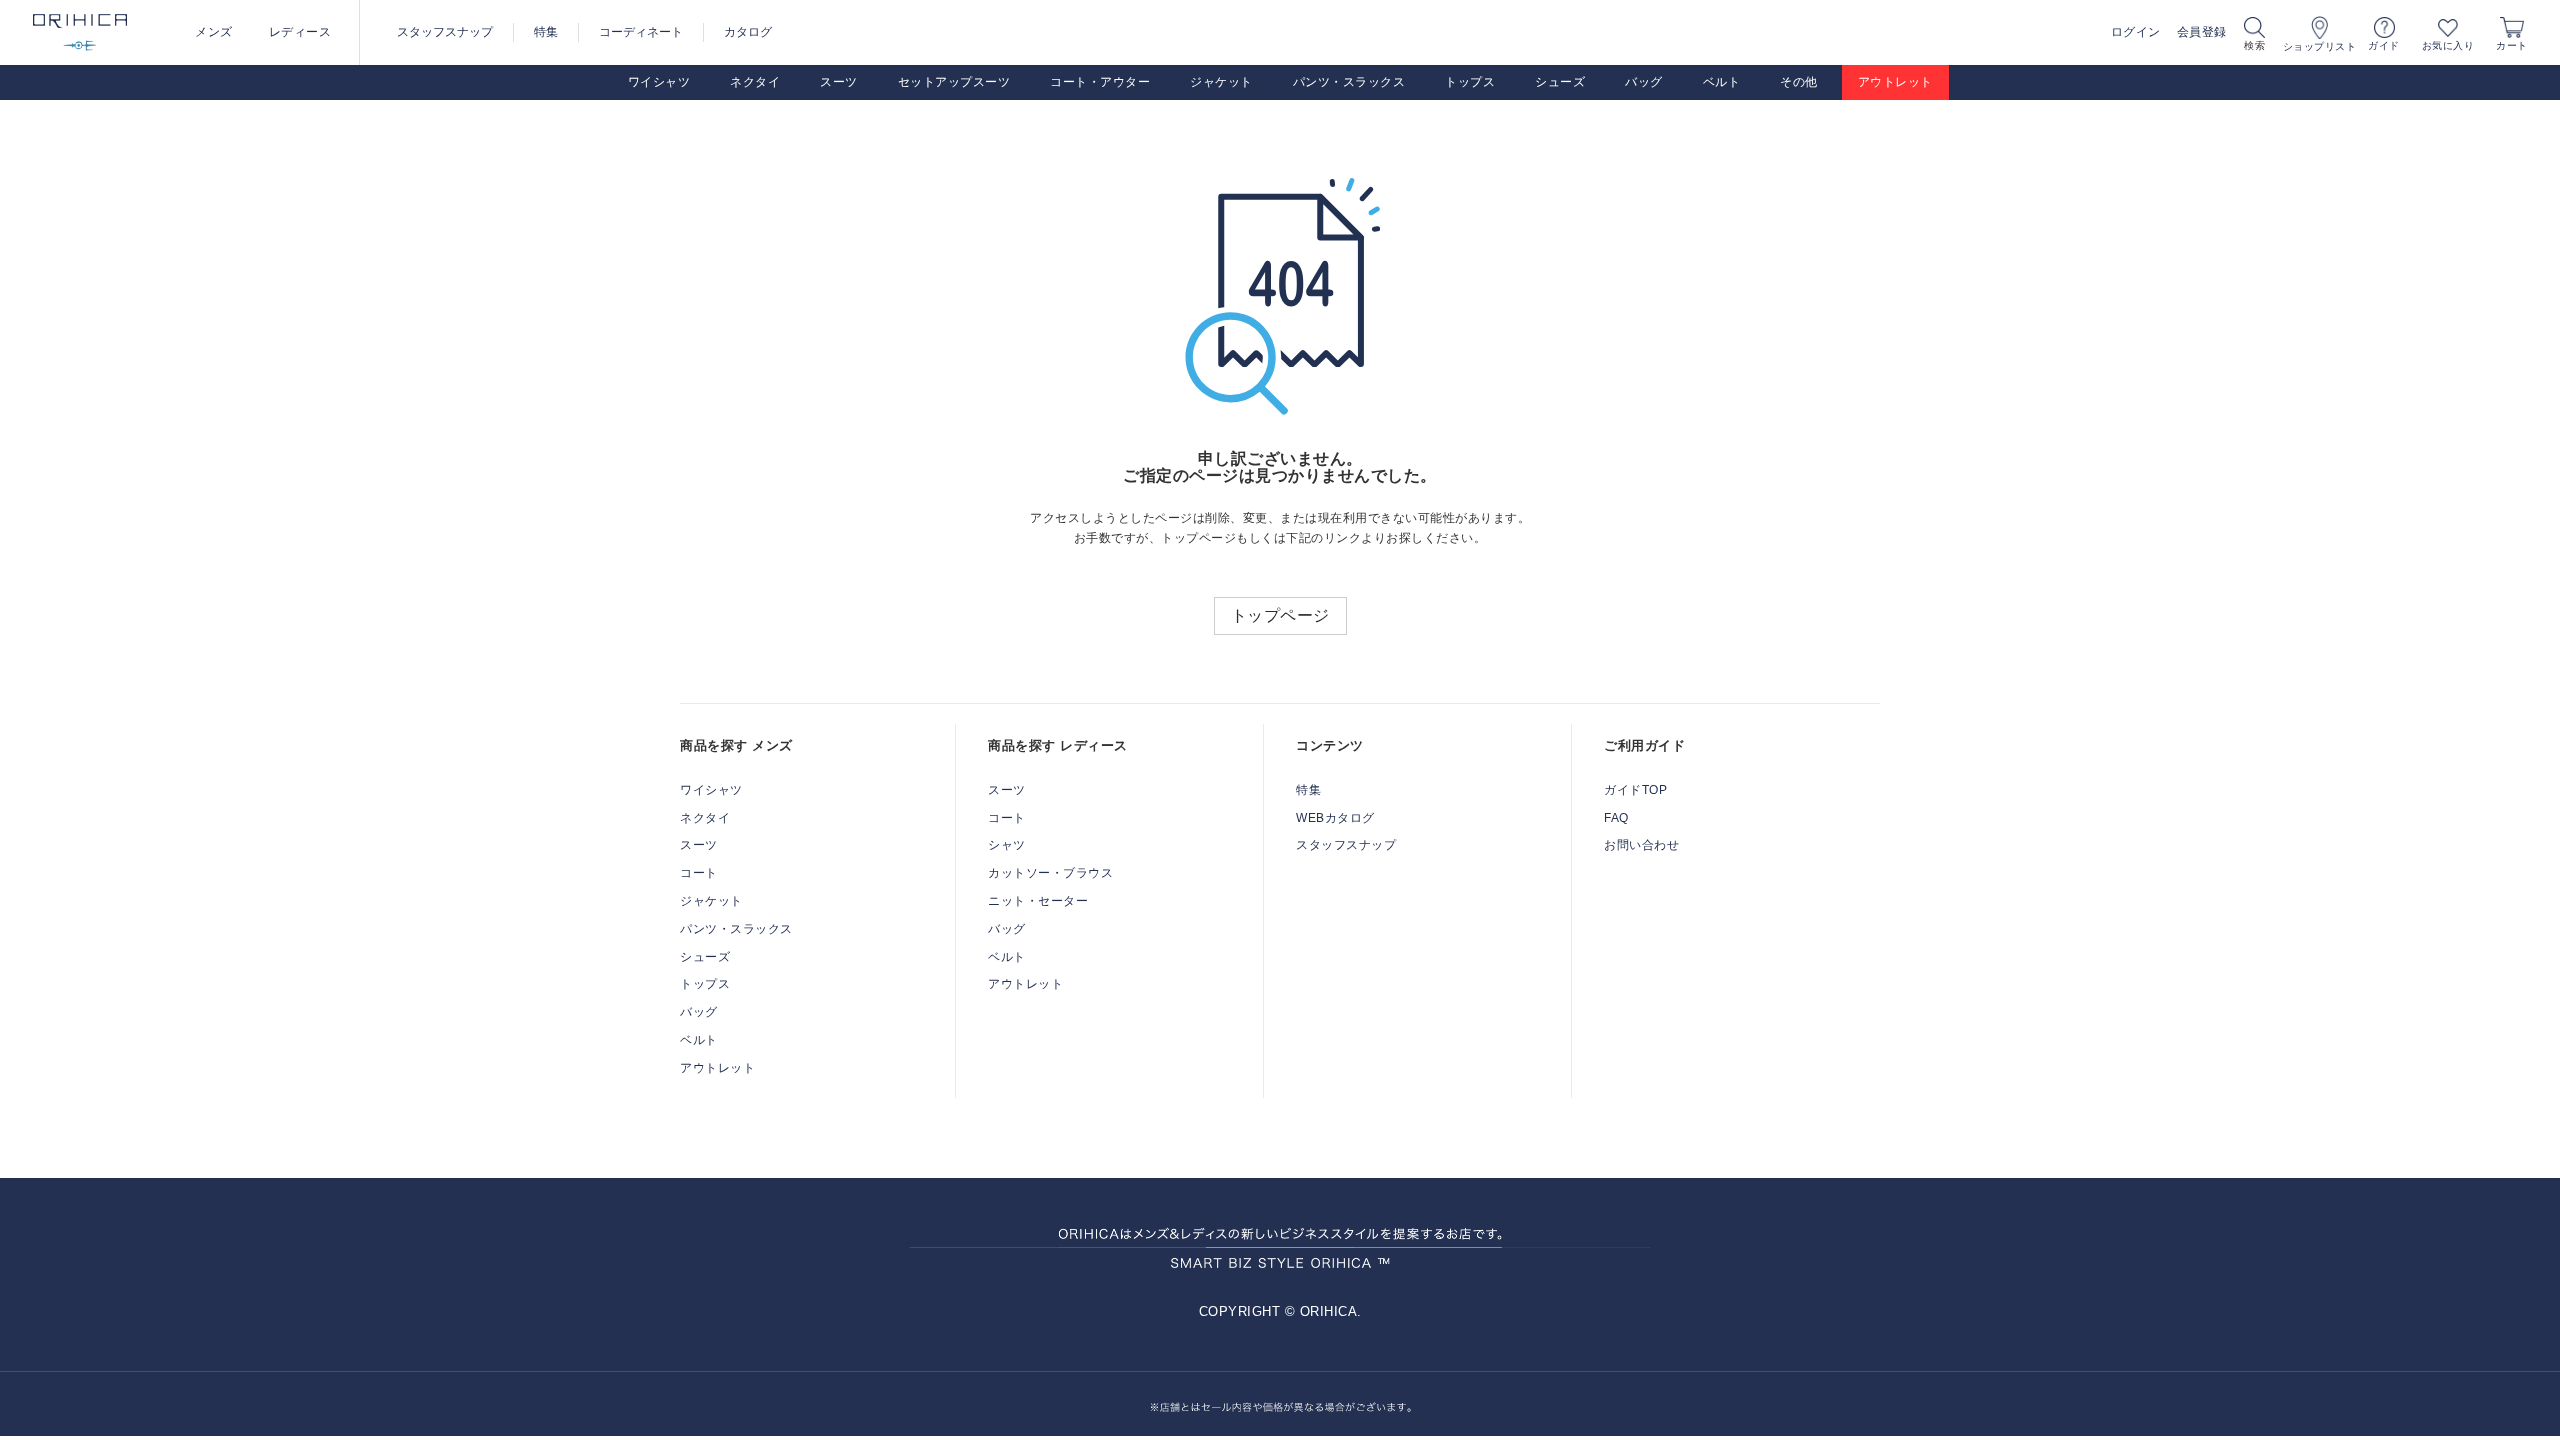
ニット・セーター (1038, 901)
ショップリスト (2320, 46)
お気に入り (2448, 45)
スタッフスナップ (445, 32)
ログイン (2136, 32)
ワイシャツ (659, 82)
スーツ (839, 82)
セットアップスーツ (954, 82)
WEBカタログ (1335, 818)
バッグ (1644, 82)
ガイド (2384, 45)
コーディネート (641, 32)
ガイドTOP (1635, 790)
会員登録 (2202, 32)
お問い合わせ (1641, 845)
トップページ (1280, 615)
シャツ (1007, 845)
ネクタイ (755, 82)
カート (2512, 45)
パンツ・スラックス (1349, 82)
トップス (1470, 82)
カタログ (748, 32)
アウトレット (1895, 82)
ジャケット (1221, 82)
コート (699, 873)
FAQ (1616, 818)
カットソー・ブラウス (1050, 873)
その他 (1799, 82)
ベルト (1722, 82)
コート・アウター (1100, 82)
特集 (546, 32)
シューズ (1560, 82)
